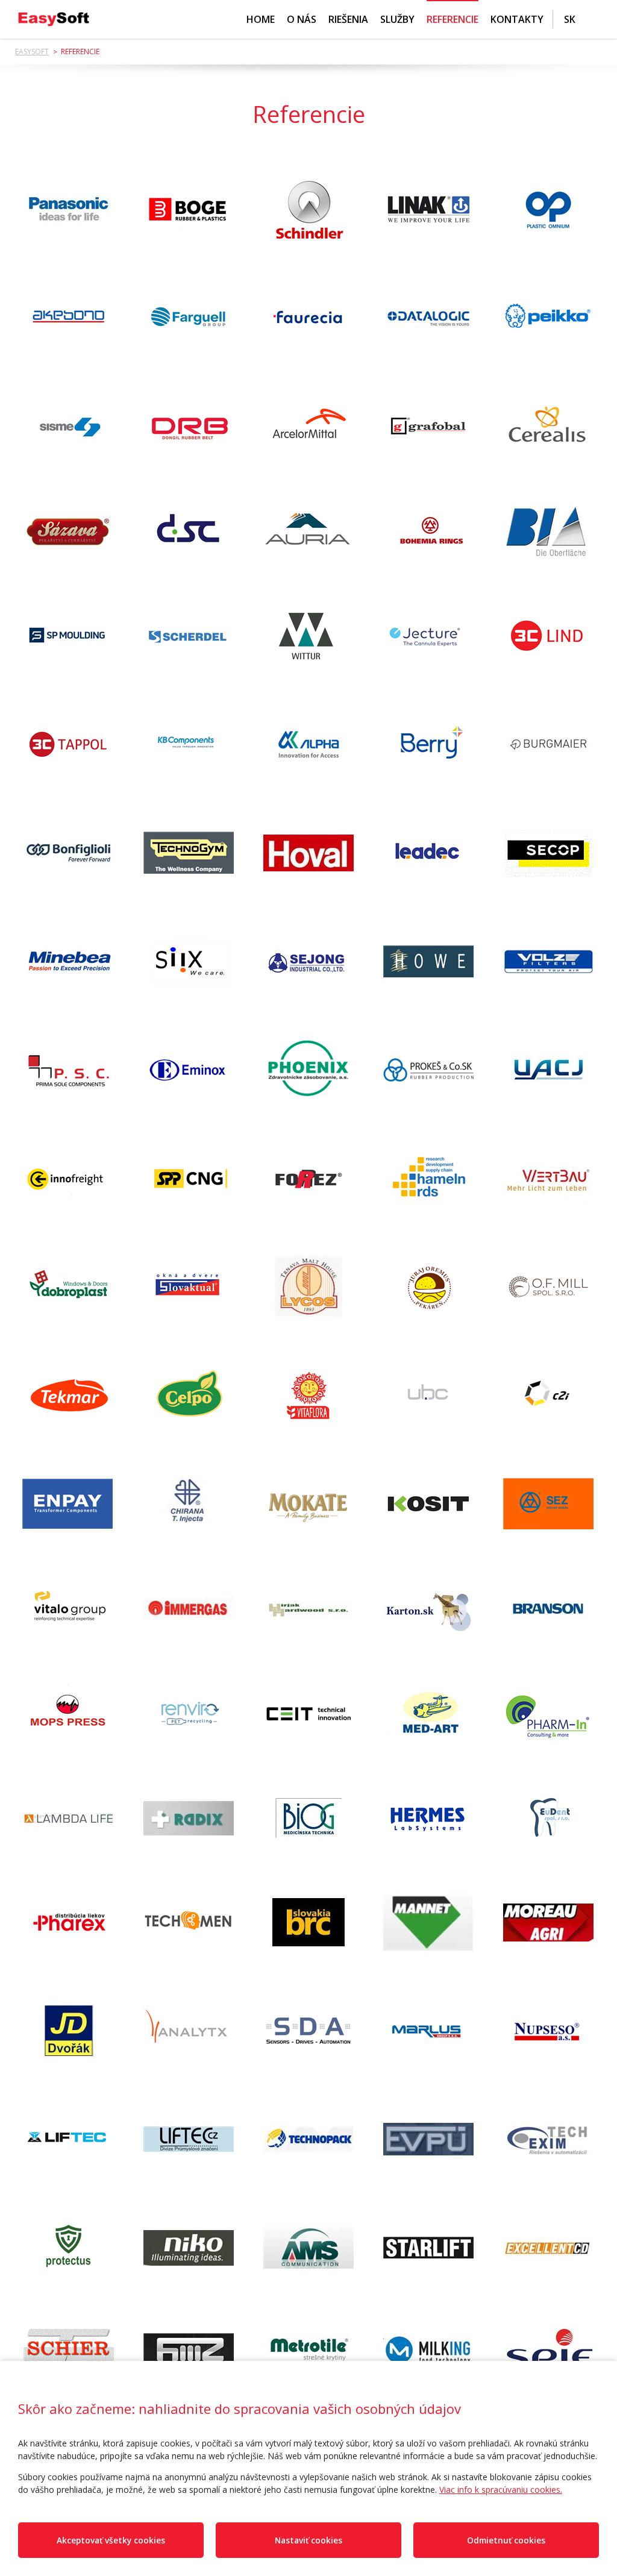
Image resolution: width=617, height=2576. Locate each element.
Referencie (453, 19)
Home (261, 19)
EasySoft (32, 52)
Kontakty (517, 19)
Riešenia (348, 19)
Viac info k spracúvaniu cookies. (501, 2490)
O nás (302, 19)
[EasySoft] (54, 19)
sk (570, 19)
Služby (397, 19)
